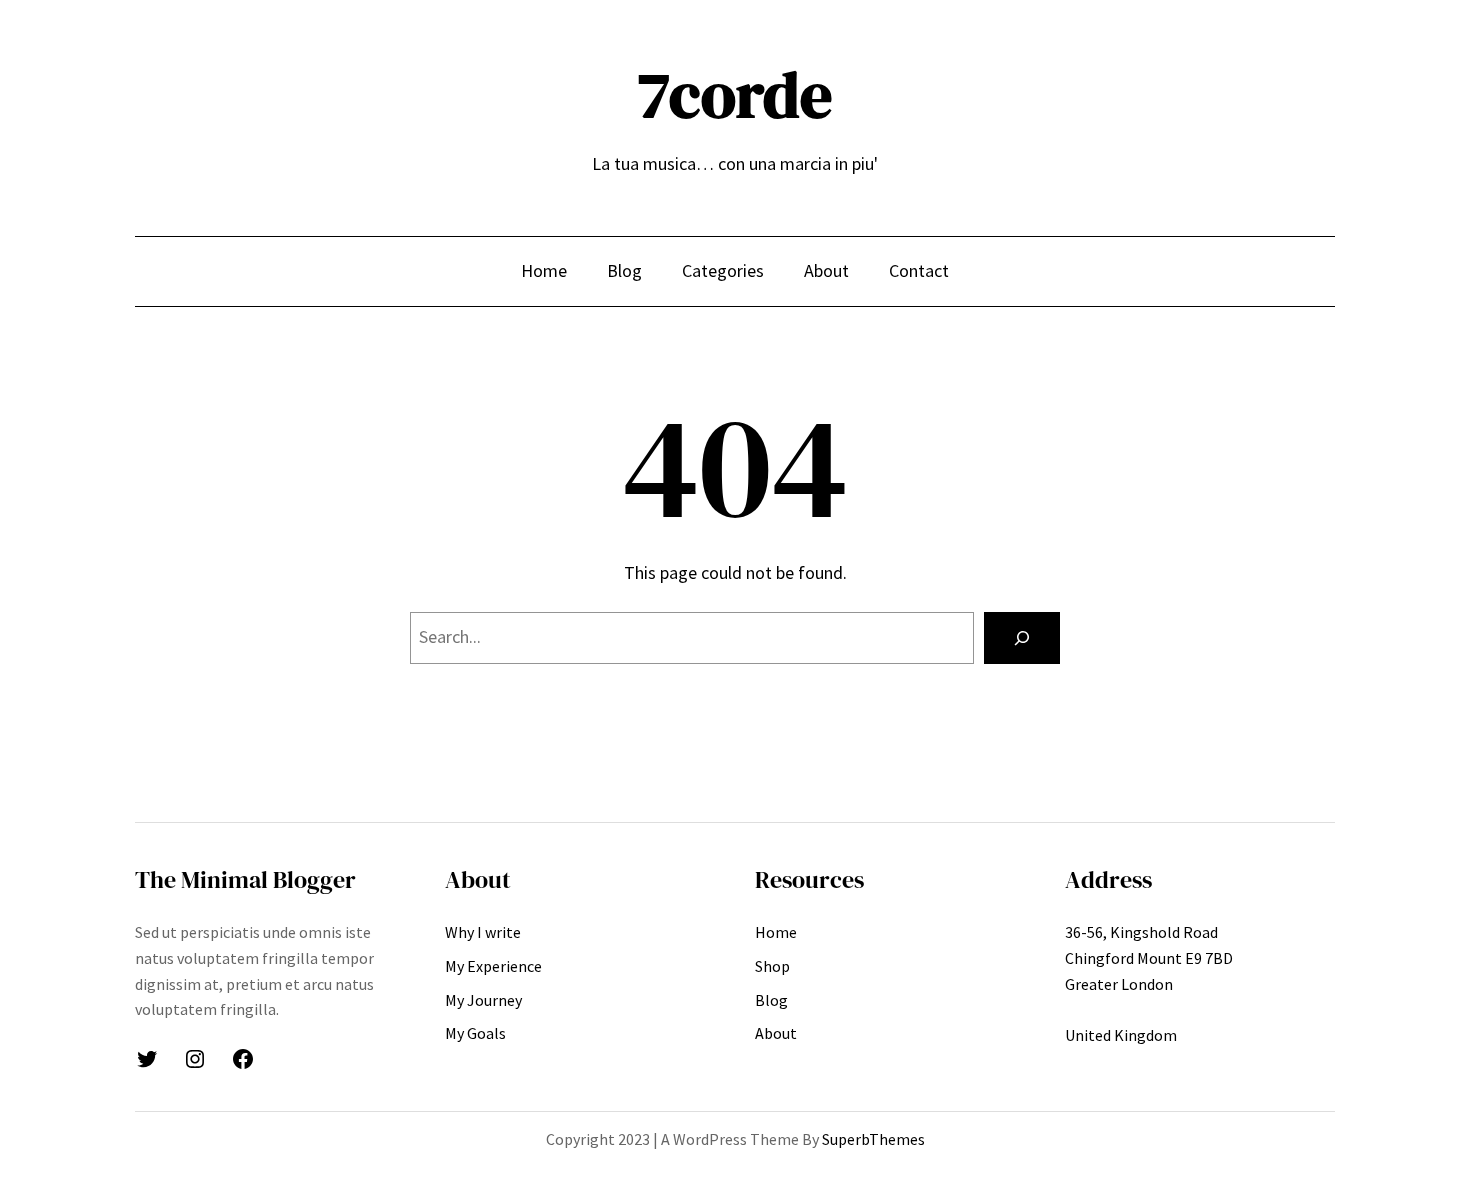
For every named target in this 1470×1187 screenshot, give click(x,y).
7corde (735, 94)
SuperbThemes (873, 1139)
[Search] (1022, 638)
